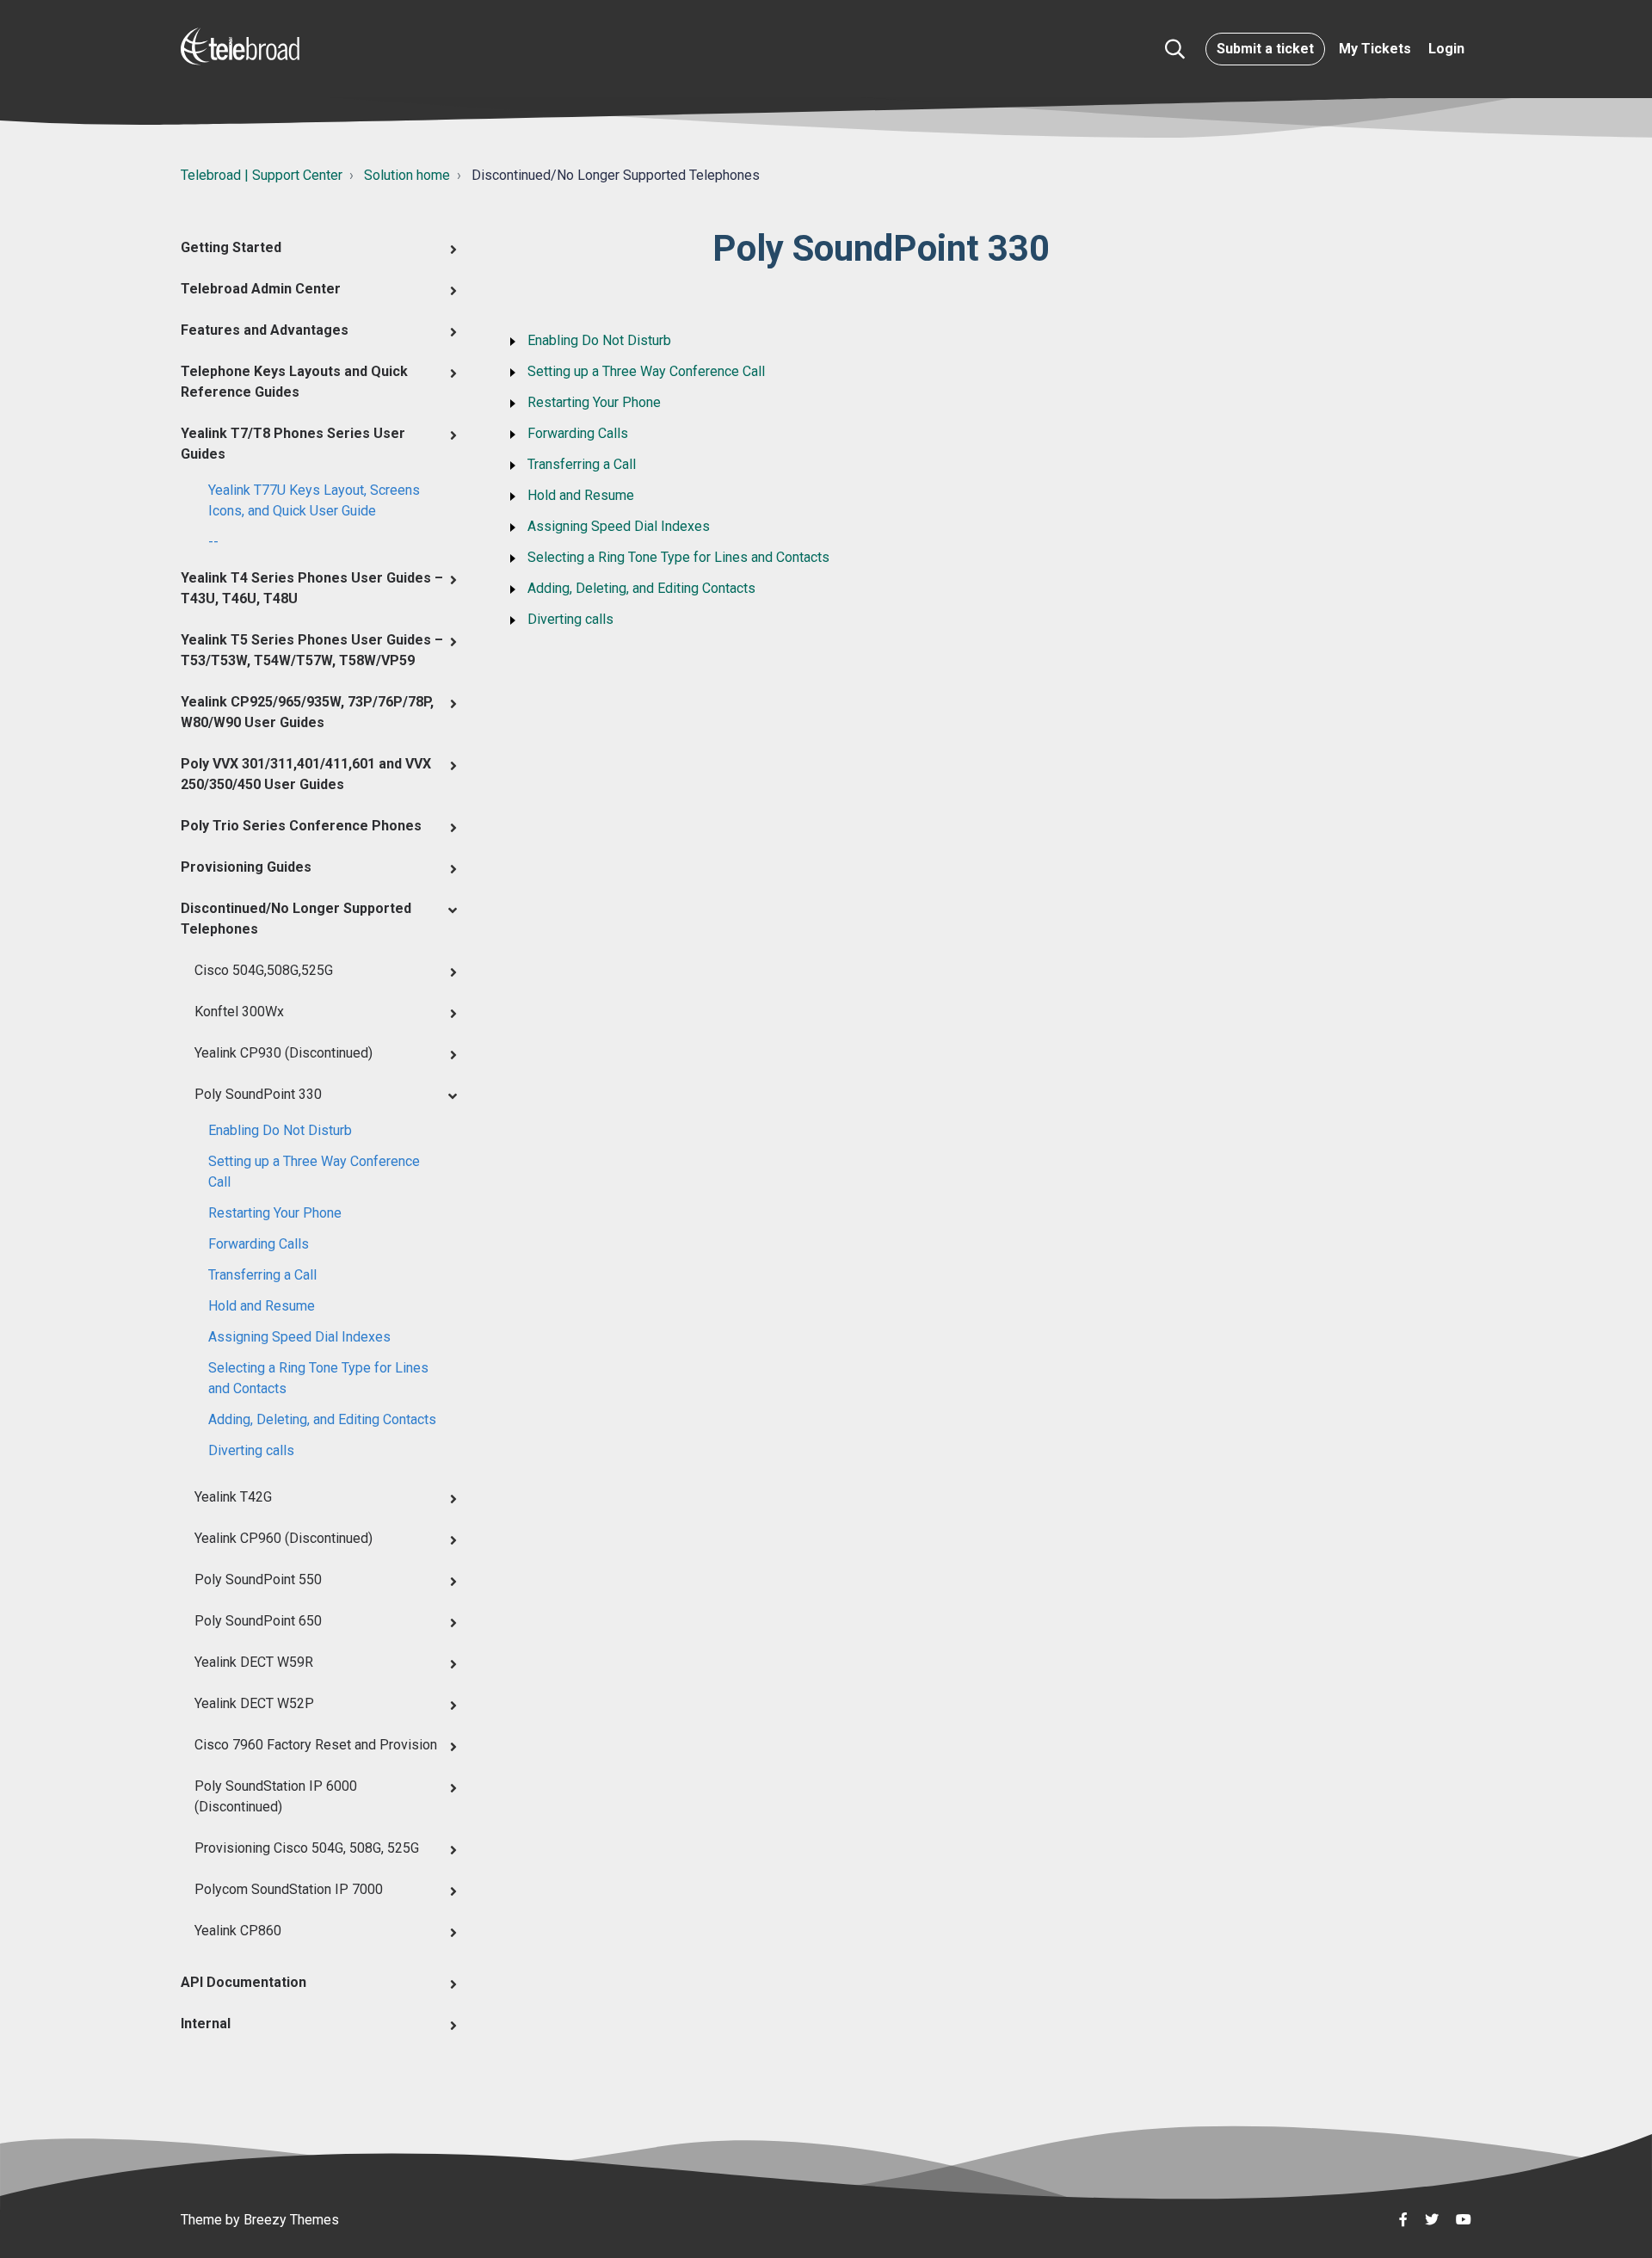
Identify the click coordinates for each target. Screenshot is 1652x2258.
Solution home (407, 175)
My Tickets (1375, 49)
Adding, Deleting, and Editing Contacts (322, 1419)
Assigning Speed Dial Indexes (299, 1337)
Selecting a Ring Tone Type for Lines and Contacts (318, 1378)
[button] (1175, 49)
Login (1446, 49)
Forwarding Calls (259, 1244)
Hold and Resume (262, 1306)
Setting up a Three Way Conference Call (314, 1172)
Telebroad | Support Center (262, 175)
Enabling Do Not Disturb (280, 1130)
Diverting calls (251, 1450)
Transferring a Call (262, 1275)
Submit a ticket (1265, 49)
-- (213, 542)
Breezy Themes (291, 2220)
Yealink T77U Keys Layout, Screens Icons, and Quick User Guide (314, 500)
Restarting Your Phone (275, 1213)
